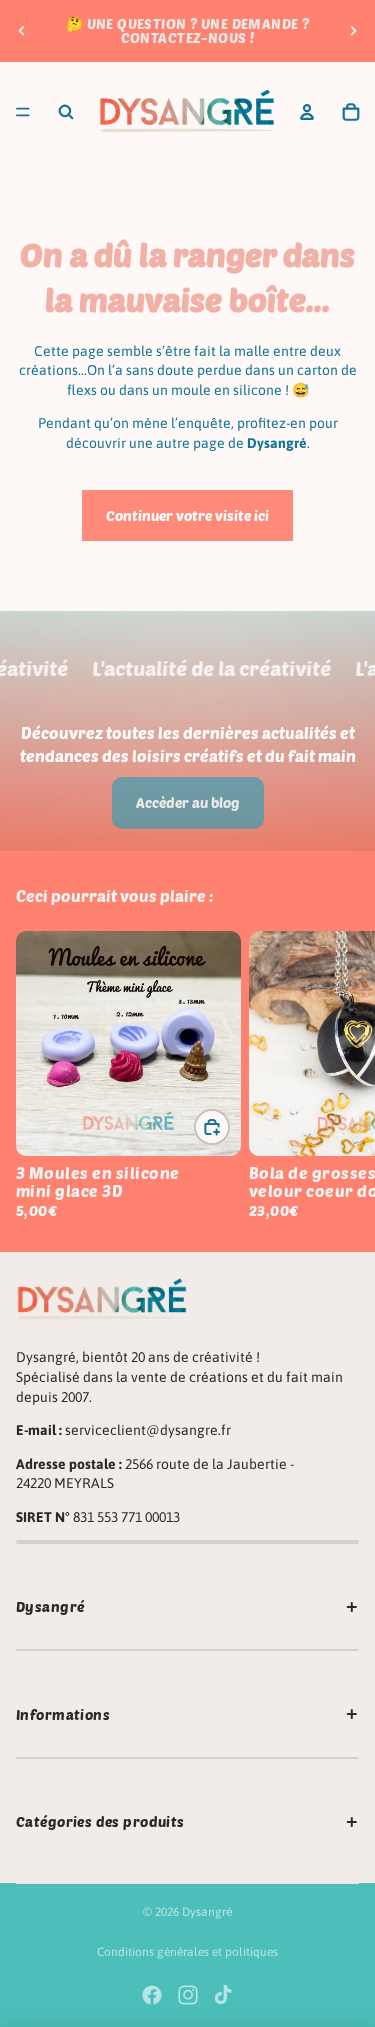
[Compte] (307, 112)
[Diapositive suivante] (353, 31)
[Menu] (23, 112)
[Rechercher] (66, 112)
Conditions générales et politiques (187, 1952)
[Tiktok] (223, 1995)
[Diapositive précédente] (22, 31)
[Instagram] (188, 1995)
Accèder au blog (188, 802)
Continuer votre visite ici (187, 515)
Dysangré (207, 1912)
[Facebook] (152, 1995)
